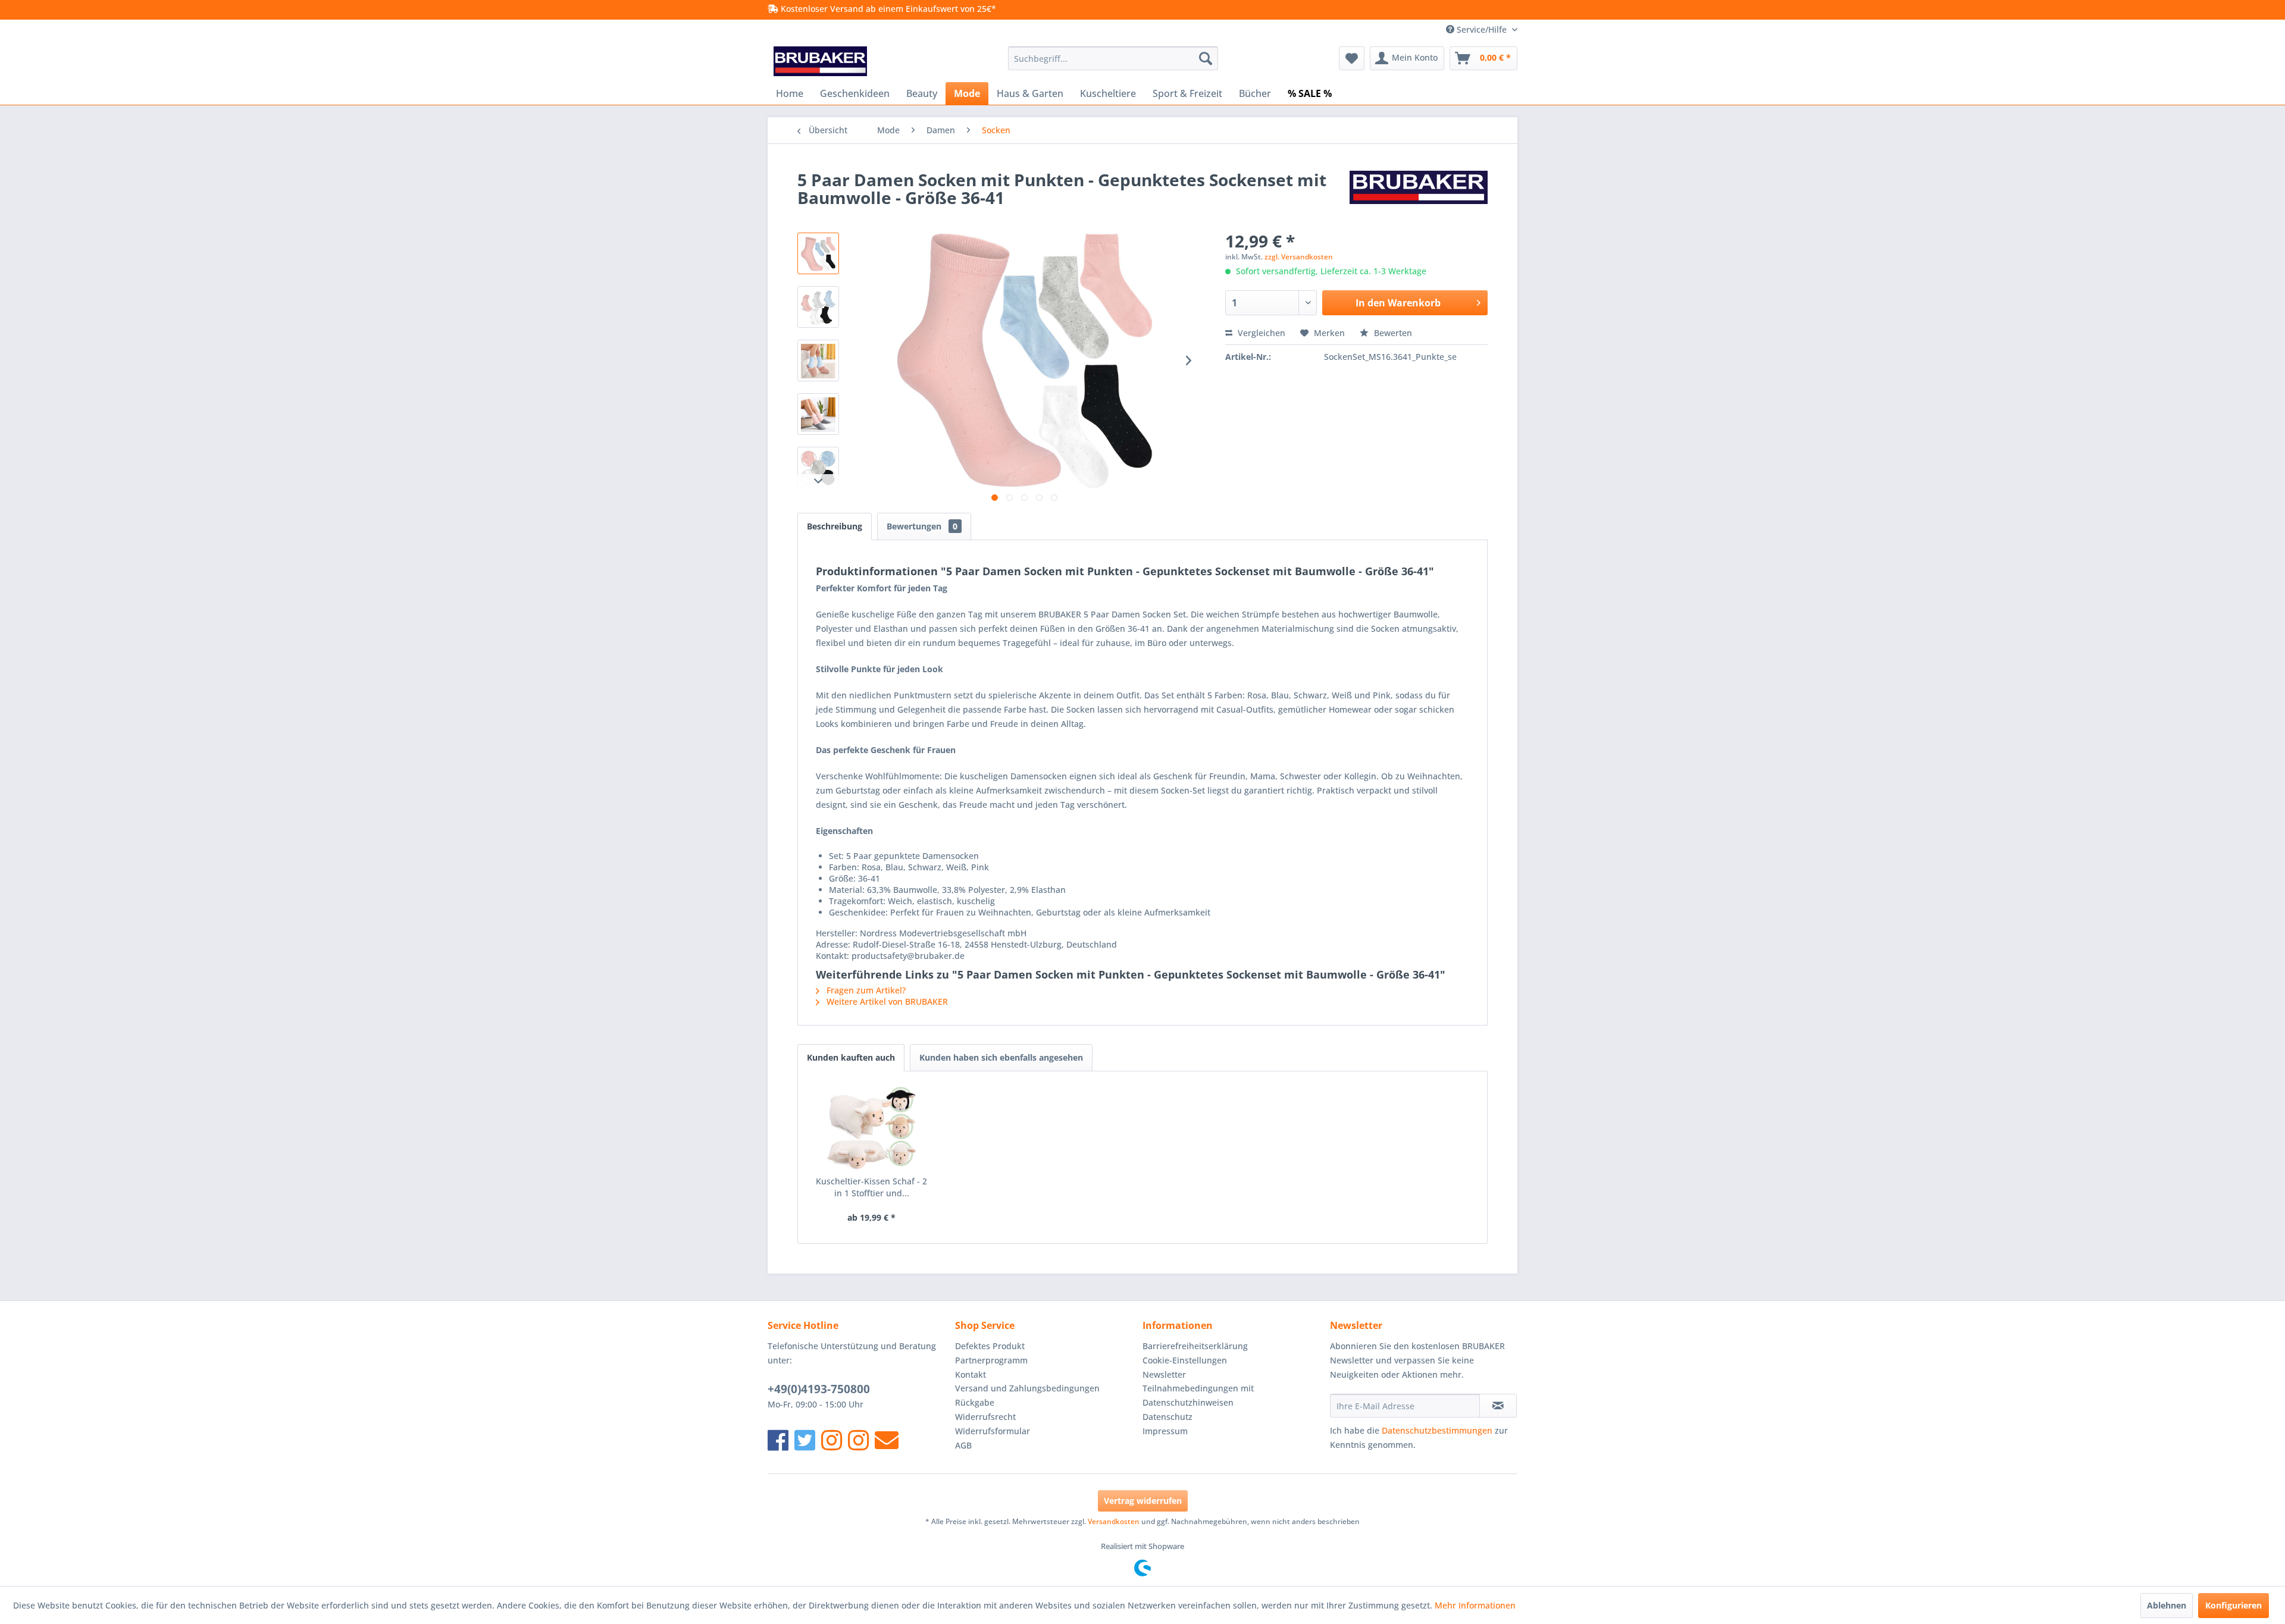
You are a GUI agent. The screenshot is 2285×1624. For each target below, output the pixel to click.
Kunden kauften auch (851, 1057)
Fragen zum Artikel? (865, 990)
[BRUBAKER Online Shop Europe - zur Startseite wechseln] (820, 61)
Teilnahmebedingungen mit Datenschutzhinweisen (1198, 1395)
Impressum (1165, 1431)
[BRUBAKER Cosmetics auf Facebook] (858, 1440)
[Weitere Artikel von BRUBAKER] (1419, 192)
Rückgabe (975, 1402)
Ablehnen (2167, 1605)
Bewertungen (922, 526)
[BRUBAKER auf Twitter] (805, 1440)
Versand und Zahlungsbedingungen (1027, 1388)
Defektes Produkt (990, 1346)
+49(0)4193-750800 (819, 1389)
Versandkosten (1114, 1521)
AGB (963, 1445)
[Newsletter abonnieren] (1498, 1406)
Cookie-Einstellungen (1185, 1360)
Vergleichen (1260, 333)
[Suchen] (1206, 58)
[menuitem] (1113, 58)
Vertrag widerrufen (1143, 1501)
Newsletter (1164, 1374)
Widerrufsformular (993, 1431)
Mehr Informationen (1475, 1605)
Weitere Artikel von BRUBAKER (886, 1001)
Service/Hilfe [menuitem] (1482, 29)
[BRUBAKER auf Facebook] (778, 1440)
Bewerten (1392, 333)
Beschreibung (835, 526)
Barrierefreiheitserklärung (1195, 1346)
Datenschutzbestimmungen (1437, 1430)
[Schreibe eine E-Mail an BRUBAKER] (887, 1440)
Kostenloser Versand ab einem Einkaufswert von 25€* (887, 9)
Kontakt (971, 1374)
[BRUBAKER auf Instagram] (832, 1440)
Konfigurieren (2234, 1605)
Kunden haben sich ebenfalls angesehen (1001, 1057)
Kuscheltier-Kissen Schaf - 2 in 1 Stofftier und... (871, 1187)
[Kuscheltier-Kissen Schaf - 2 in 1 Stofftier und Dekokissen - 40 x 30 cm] (872, 1128)
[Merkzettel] (1352, 58)
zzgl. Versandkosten (1299, 257)
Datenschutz (1167, 1417)
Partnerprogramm (991, 1360)
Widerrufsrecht (985, 1417)
